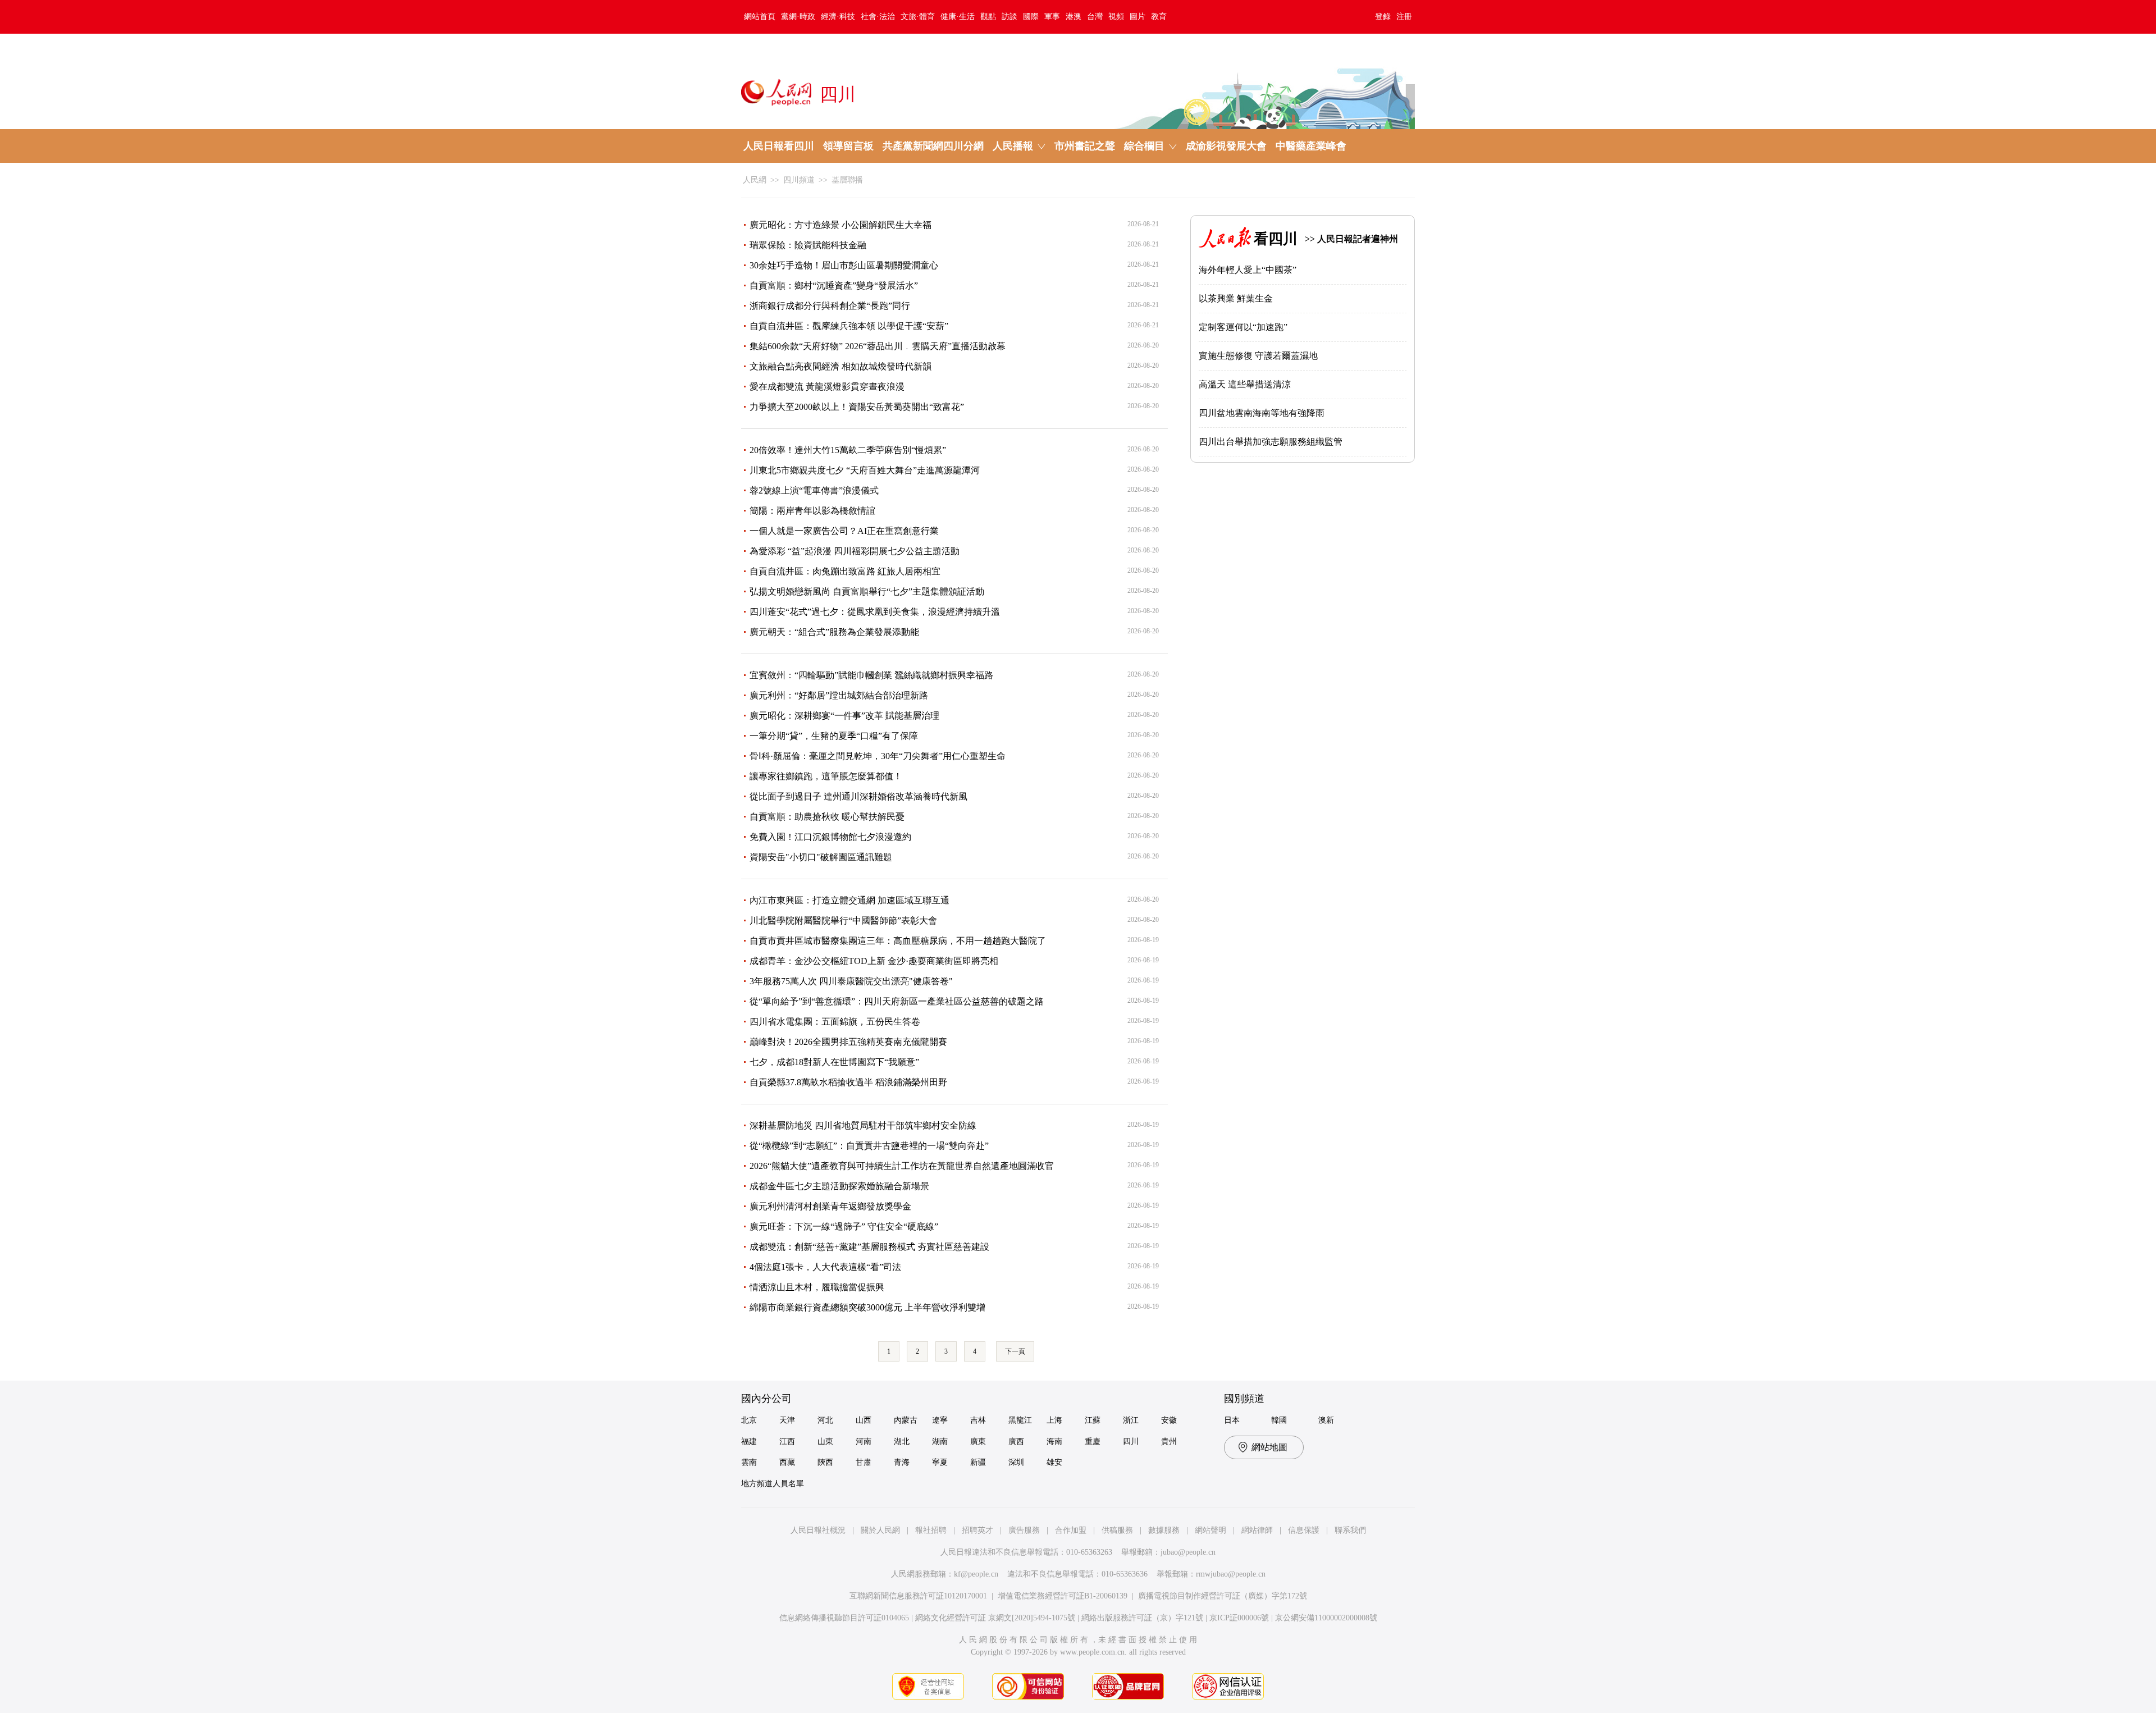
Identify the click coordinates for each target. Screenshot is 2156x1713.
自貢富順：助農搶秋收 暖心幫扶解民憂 (827, 817)
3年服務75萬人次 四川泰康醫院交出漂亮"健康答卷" (851, 981)
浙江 (1131, 1420)
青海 (902, 1462)
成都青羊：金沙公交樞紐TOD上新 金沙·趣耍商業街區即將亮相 (874, 961)
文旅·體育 (918, 17)
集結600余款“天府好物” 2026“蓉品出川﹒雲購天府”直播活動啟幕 (878, 346)
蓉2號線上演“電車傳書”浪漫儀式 (814, 490)
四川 (1131, 1442)
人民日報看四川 (779, 146)
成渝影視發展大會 (1226, 146)
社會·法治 (878, 17)
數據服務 (1164, 1530)
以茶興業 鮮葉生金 (1236, 298)
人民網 (755, 180)
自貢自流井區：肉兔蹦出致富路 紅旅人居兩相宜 (845, 571)
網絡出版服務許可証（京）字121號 (1142, 1618)
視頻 (1116, 17)
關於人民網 (880, 1530)
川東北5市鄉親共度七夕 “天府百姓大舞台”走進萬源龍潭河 (865, 470)
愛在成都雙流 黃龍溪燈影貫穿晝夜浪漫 (827, 387)
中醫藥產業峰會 (1311, 146)
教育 (1159, 17)
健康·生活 (958, 17)
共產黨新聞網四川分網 (933, 146)
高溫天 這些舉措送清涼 (1245, 384)
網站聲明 (1211, 1530)
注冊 (1404, 17)
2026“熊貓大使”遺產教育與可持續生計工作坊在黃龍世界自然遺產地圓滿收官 (902, 1166)
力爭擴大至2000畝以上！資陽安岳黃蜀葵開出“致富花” (857, 407)
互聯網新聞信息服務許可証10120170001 (918, 1596)
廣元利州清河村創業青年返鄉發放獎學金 (830, 1206)
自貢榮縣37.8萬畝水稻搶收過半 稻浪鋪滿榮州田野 (848, 1082)
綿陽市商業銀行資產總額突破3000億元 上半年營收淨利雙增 (867, 1307)
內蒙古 (906, 1420)
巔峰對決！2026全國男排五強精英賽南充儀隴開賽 (848, 1042)
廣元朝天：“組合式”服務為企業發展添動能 (834, 632)
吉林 (978, 1420)
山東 (825, 1442)
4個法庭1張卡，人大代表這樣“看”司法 (825, 1267)
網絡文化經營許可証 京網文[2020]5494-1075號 (995, 1618)
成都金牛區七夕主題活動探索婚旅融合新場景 (839, 1186)
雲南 (749, 1462)
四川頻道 (799, 180)
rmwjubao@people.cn (1231, 1574)
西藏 (787, 1462)
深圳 (1016, 1462)
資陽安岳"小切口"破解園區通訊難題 (821, 857)
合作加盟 (1071, 1530)
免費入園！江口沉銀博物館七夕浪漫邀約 (830, 837)
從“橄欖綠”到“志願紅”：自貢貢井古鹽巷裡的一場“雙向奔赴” (869, 1146)
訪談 (1010, 17)
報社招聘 (931, 1530)
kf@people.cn (976, 1574)
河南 (864, 1442)
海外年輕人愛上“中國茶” (1248, 270)
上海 (1054, 1420)
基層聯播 (847, 180)
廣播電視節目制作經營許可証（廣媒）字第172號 (1223, 1596)
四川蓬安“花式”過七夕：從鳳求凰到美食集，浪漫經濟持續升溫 (875, 612)
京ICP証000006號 (1239, 1618)
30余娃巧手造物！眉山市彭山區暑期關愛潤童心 (844, 265)
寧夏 (940, 1462)
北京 (749, 1420)
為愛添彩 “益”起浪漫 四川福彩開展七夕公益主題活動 (855, 551)
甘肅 (864, 1462)
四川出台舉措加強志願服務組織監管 (1271, 442)
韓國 (1279, 1420)
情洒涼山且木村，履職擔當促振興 (817, 1287)
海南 (1054, 1442)
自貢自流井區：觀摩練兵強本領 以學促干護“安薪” (849, 326)
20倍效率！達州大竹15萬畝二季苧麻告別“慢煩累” (848, 450)
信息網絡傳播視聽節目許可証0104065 (844, 1618)
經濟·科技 (838, 17)
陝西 (825, 1462)
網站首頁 (760, 17)
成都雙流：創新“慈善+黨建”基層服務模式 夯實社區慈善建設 (869, 1247)
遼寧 (940, 1420)
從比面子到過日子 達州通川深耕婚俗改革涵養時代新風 (858, 796)
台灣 (1095, 17)
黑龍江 (1020, 1420)
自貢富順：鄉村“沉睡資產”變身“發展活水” (834, 285)
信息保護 (1304, 1530)
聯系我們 (1350, 1530)
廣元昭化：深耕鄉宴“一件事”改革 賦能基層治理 (844, 716)
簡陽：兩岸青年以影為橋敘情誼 (812, 511)
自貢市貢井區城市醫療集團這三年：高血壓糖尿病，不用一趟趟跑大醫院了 (898, 941)
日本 (1232, 1420)
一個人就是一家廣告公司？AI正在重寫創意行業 (844, 531)
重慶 (1093, 1442)
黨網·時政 (798, 17)
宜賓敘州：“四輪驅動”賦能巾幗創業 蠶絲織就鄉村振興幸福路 (871, 675)
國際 (1031, 17)
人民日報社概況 (818, 1530)
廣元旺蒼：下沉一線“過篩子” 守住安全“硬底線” (844, 1226)
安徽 (1169, 1420)
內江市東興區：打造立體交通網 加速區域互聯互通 (849, 900)
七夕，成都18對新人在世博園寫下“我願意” (834, 1062)
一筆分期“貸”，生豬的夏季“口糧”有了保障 (834, 736)
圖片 (1138, 17)
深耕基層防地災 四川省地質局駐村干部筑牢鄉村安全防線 (863, 1125)
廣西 (1016, 1442)
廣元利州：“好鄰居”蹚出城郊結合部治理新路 (839, 695)
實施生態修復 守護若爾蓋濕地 (1258, 356)
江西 (787, 1442)
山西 (864, 1420)
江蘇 (1093, 1420)
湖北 (902, 1442)
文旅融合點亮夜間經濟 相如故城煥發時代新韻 (841, 366)
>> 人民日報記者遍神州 (1351, 239)
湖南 (940, 1442)
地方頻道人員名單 (773, 1484)
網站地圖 (1269, 1447)
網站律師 (1257, 1530)
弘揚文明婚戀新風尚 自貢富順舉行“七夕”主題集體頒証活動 (867, 591)
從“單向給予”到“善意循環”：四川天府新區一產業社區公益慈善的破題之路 (897, 1001)
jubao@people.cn (1188, 1552)
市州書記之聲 (1085, 146)
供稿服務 (1117, 1530)
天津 (787, 1420)
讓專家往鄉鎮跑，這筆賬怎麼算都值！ (826, 776)
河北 (825, 1420)
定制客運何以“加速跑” (1243, 327)
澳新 (1326, 1420)
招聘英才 (977, 1530)
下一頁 (1015, 1351)
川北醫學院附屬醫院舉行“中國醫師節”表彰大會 (843, 921)
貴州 (1169, 1442)
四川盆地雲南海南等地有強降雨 (1262, 413)
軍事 (1052, 17)
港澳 (1074, 17)
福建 (749, 1442)
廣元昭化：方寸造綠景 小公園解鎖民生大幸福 (841, 225)
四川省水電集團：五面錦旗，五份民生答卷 (835, 1022)
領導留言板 (848, 146)
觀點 (988, 17)
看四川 (1276, 239)
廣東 (978, 1442)
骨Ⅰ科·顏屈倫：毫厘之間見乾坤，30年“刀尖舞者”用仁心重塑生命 (878, 756)
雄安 (1054, 1462)
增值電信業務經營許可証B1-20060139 (1063, 1596)
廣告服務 (1024, 1530)
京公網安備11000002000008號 (1326, 1618)
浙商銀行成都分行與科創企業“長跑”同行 (830, 306)
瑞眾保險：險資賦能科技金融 (808, 245)
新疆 (978, 1462)
